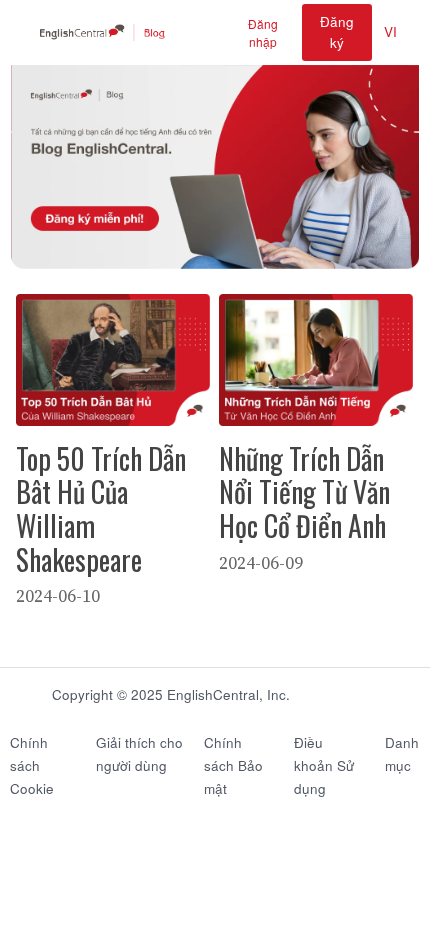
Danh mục (402, 754)
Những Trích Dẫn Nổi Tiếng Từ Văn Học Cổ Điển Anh (304, 492)
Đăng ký (337, 31)
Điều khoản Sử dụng (324, 765)
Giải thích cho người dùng (139, 754)
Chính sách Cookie (32, 765)
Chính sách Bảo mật (233, 765)
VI (390, 31)
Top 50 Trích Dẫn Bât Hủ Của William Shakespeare (101, 509)
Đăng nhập (263, 32)
